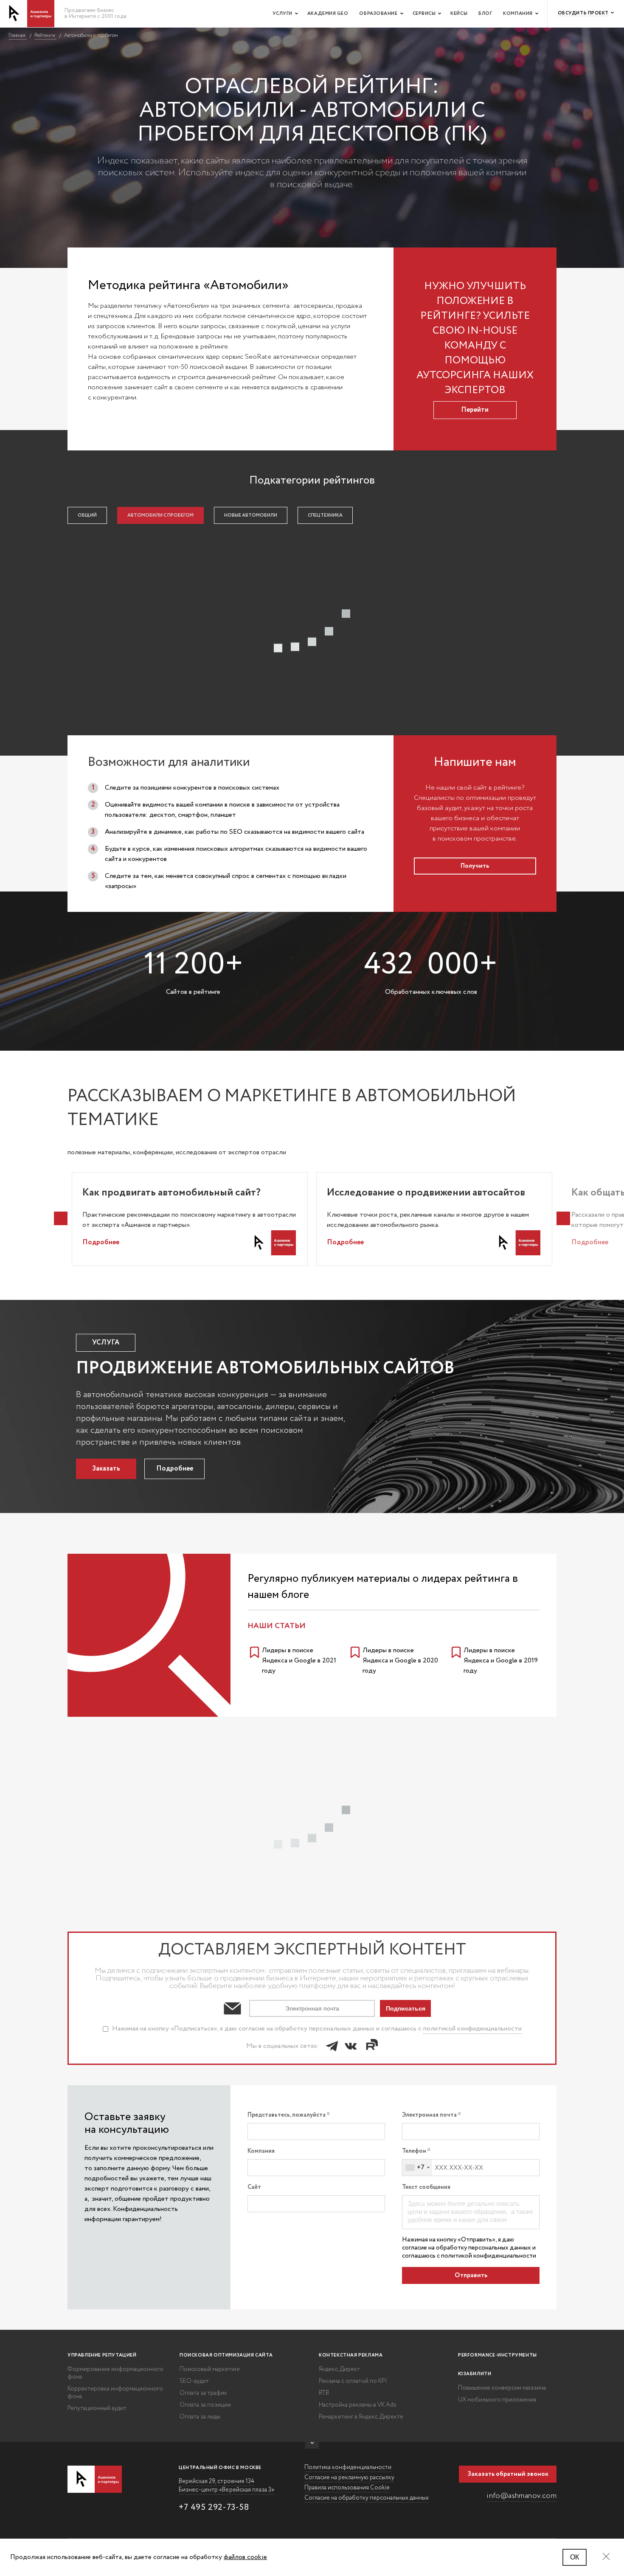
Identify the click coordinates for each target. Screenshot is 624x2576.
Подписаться (406, 2008)
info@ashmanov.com (521, 2496)
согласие (415, 2248)
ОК (575, 2557)
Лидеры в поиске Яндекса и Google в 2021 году (299, 1661)
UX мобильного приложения (497, 2400)
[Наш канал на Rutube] (371, 2046)
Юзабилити (475, 2374)
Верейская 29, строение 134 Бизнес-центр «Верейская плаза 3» (226, 2486)
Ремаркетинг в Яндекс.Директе (361, 2417)
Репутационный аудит (97, 2408)
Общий (87, 515)
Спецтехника (325, 515)
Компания (518, 14)
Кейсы (459, 14)
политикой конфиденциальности (472, 2029)
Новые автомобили (251, 515)
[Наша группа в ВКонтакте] (351, 2046)
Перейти (475, 410)
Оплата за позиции (205, 2405)
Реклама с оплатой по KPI (353, 2381)
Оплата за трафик (203, 2393)
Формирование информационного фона (115, 2373)
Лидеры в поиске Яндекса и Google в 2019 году (501, 1661)
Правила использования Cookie (347, 2488)
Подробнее (101, 1242)
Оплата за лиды (200, 2417)
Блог (485, 14)
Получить (475, 866)
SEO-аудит (194, 2381)
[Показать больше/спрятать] (312, 2445)
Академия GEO (328, 14)
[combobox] (417, 2168)
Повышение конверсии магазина (502, 2388)
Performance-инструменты (498, 2355)
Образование (378, 14)
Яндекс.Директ (339, 2369)
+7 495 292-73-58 (214, 2507)
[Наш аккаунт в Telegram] (332, 2046)
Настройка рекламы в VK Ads (358, 2405)
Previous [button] (61, 1218)
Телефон (415, 2151)
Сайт (254, 2187)
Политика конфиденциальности (348, 2467)
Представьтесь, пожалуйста (287, 2115)
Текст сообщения (426, 2187)
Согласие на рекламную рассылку (349, 2478)
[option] (190, 1219)
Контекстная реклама (351, 2355)
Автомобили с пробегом (160, 515)
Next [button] (563, 1218)
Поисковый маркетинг (210, 2369)
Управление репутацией (102, 2355)
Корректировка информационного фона (115, 2393)
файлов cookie (245, 2557)
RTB (324, 2393)
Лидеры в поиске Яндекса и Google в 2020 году (400, 1661)
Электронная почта (430, 2115)
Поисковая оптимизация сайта (226, 2355)
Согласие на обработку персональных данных (367, 2498)
